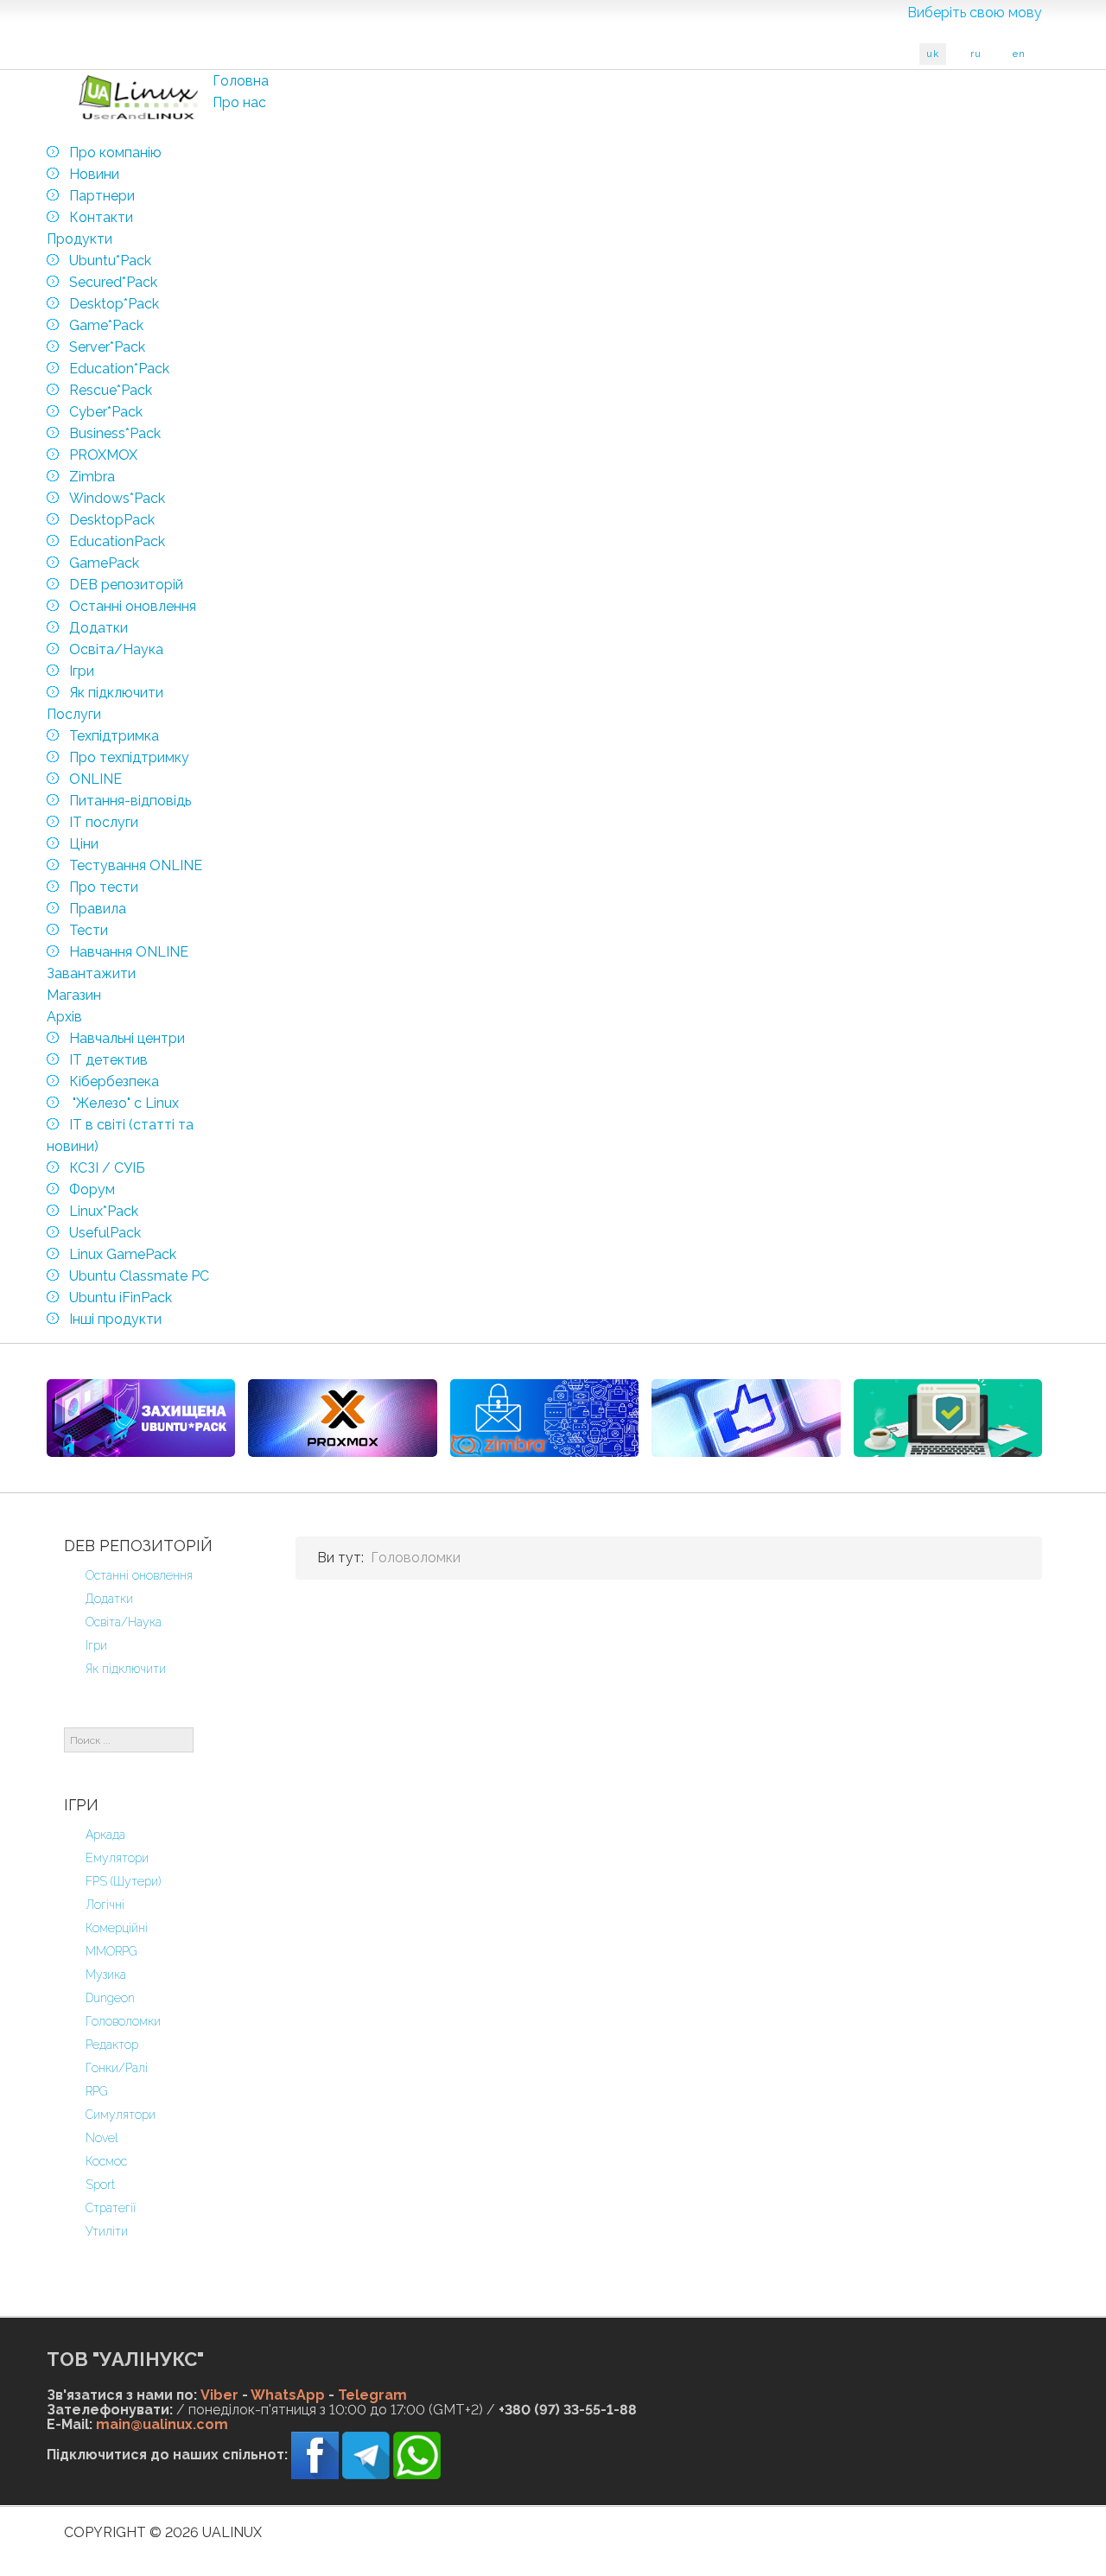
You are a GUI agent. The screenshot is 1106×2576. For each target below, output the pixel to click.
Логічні (105, 1905)
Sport (100, 2185)
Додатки (109, 1599)
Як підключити (126, 1669)
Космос (106, 2161)
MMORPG (111, 1951)
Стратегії (111, 2208)
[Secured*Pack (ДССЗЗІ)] (141, 1418)
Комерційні (117, 1928)
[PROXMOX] (342, 1418)
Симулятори (121, 2115)
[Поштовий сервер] (544, 1418)
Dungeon (110, 1998)
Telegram (372, 2395)
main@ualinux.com (162, 2424)
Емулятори (117, 1858)
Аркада (105, 1835)
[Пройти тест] (746, 1418)
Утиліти (107, 2231)
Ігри (96, 1645)
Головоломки (123, 2021)
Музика (106, 1975)
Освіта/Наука (124, 1622)
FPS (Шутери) (123, 1881)
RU (976, 54)
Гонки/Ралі (117, 2068)
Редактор (112, 2045)
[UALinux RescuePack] (948, 1418)
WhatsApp (288, 2395)
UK (933, 54)
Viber (219, 2395)
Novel (102, 2138)
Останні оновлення (139, 1575)
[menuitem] (241, 81)
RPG (97, 2091)
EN (1019, 54)
